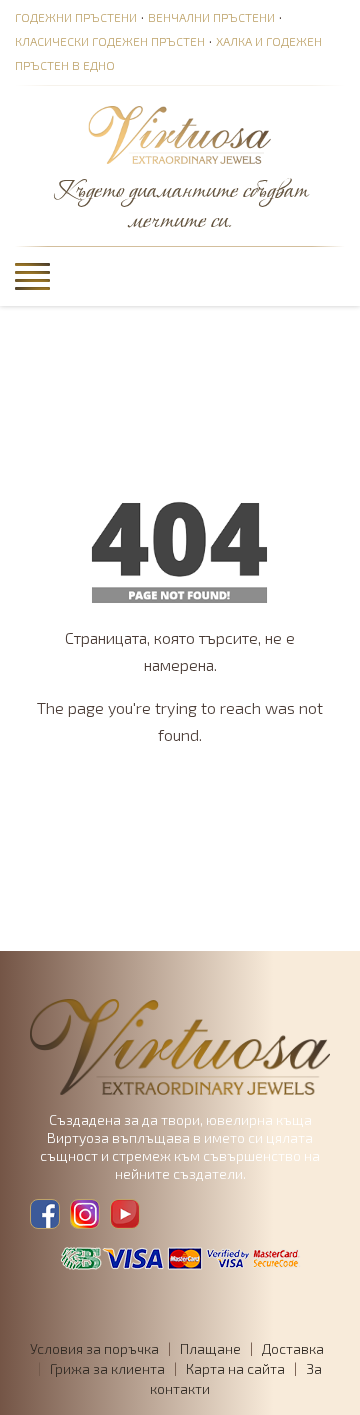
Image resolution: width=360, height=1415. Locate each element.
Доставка (293, 1348)
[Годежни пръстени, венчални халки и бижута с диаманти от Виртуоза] (180, 136)
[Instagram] (85, 1214)
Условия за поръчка (94, 1348)
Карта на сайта (235, 1368)
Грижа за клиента (107, 1368)
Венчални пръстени (211, 17)
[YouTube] (125, 1214)
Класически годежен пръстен (110, 41)
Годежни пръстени (76, 17)
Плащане (210, 1348)
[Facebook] (45, 1214)
